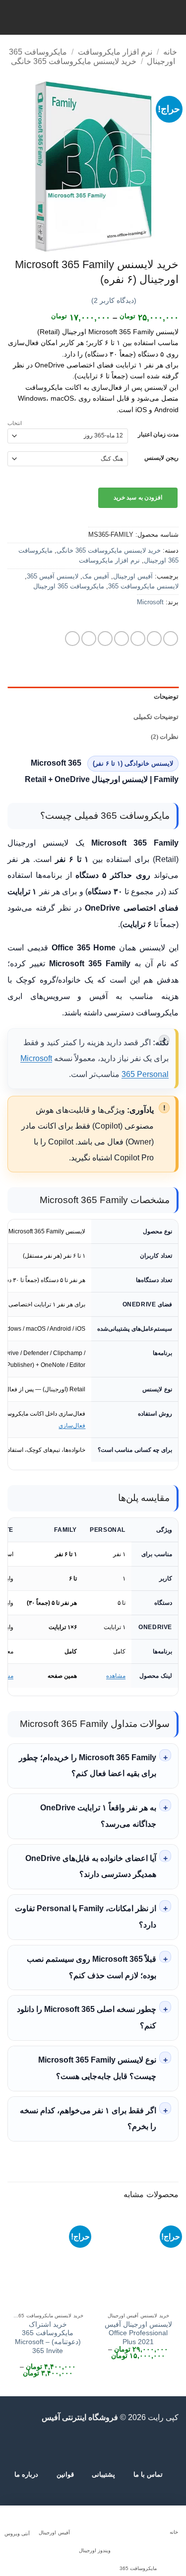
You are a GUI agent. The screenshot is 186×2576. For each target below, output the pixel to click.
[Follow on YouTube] (57, 2445)
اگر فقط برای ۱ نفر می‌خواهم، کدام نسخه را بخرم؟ (88, 2119)
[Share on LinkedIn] (89, 639)
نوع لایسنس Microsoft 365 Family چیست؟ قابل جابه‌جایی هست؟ (97, 2068)
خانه (170, 52)
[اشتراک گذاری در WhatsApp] (171, 639)
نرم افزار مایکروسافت (115, 52)
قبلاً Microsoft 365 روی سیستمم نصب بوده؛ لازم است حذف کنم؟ (92, 1967)
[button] (173, 17)
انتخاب (15, 423)
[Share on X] (138, 639)
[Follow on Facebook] (141, 2445)
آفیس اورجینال (133, 576)
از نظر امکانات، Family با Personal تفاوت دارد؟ (86, 1917)
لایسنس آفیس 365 (53, 576)
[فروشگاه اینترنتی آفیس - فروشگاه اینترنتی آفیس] (93, 17)
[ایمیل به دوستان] (122, 639)
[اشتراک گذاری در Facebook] (154, 639)
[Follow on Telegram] (44, 2445)
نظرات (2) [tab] (165, 737)
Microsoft (150, 602)
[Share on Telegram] (72, 639)
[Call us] (81, 2445)
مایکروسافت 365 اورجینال (69, 586)
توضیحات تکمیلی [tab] (156, 717)
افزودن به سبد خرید (138, 498)
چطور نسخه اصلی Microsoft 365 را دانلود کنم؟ (87, 2017)
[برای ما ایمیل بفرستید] (93, 2445)
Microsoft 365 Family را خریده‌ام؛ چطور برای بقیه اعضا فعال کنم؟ (88, 1766)
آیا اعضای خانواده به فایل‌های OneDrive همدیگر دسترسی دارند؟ (91, 1866)
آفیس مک (96, 576)
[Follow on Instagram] (129, 2445)
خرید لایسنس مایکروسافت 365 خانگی (74, 61)
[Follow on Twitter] (105, 2445)
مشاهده (116, 1676)
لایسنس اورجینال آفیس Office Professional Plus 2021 (138, 2333)
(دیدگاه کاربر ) (114, 300)
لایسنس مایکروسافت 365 (143, 586)
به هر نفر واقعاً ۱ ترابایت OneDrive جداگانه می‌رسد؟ (98, 1816)
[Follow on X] (117, 2445)
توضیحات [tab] (166, 697)
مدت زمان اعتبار (158, 435)
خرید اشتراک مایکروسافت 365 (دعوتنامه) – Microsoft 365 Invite (48, 2338)
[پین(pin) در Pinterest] (105, 639)
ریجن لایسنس (161, 458)
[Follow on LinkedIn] (68, 2445)
